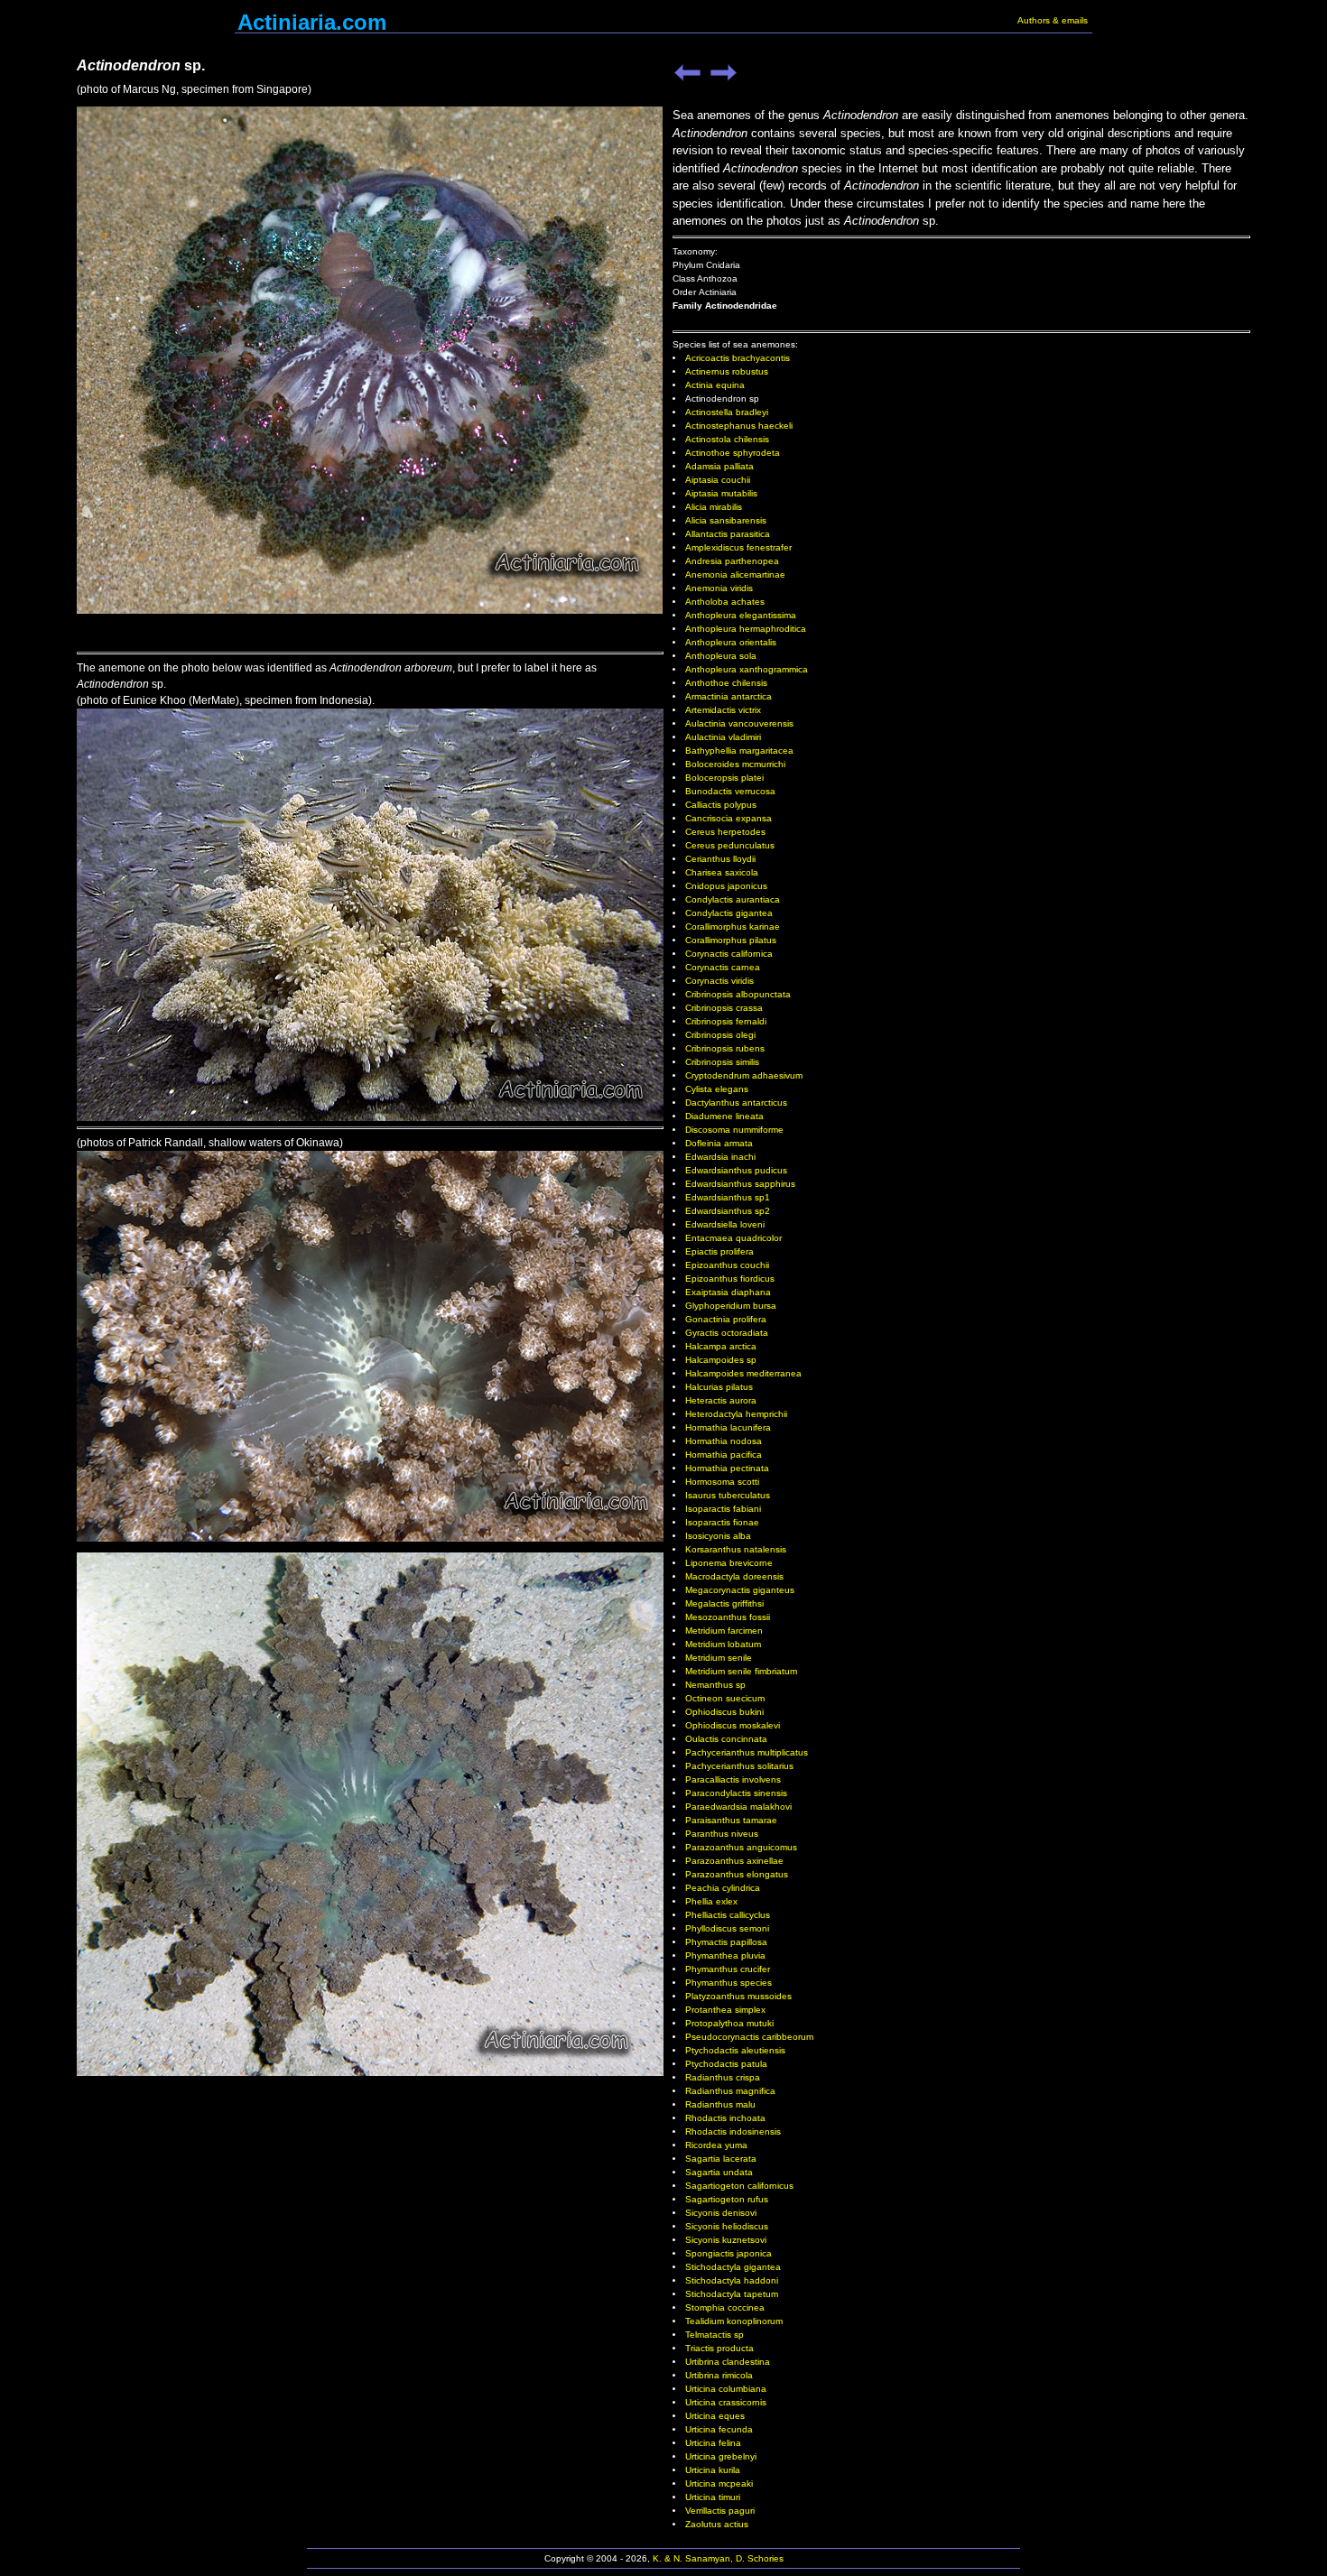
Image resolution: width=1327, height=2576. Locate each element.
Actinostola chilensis (727, 439)
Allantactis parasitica (728, 534)
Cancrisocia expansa (728, 818)
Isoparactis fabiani (723, 1509)
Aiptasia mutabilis (721, 493)
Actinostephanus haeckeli (739, 426)
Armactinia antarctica (728, 696)
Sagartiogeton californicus (739, 2186)
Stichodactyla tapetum (732, 2294)
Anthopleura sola (721, 656)
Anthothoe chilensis (726, 683)
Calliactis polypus (721, 805)
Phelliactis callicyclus (728, 1915)
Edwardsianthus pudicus (736, 1170)
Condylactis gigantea (729, 913)
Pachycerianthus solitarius (739, 1766)
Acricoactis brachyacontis (738, 358)
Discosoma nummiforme (734, 1130)
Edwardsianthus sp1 (728, 1197)
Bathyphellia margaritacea (739, 751)
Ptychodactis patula (726, 2064)
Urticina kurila (713, 2470)
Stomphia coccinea (725, 2307)
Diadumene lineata (724, 1116)
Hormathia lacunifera (728, 1427)
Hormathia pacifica (724, 1455)
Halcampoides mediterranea (743, 1373)
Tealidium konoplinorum (734, 2321)
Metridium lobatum (723, 1644)
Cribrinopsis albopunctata (738, 994)
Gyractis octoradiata (727, 1333)
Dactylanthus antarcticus (736, 1103)
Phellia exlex (711, 1901)
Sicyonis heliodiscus (727, 2226)
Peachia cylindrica (723, 1888)
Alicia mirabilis (714, 507)
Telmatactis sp (715, 2335)
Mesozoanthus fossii (728, 1617)
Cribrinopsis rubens (725, 1048)
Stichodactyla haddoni (732, 2280)
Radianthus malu (720, 2104)
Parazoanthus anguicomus (741, 1847)
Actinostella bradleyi (727, 412)
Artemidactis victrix (723, 710)
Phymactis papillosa (726, 1942)
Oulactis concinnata (726, 1739)
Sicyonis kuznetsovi (726, 2240)
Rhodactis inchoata (725, 2118)
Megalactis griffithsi (724, 1603)
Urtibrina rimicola (719, 2375)
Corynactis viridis (719, 981)
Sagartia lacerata (721, 2159)
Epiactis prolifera (719, 1251)
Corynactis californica (729, 954)
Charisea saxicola (722, 872)
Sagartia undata (719, 2172)
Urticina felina (713, 2443)
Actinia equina (715, 385)
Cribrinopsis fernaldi (726, 1021)
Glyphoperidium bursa (731, 1306)
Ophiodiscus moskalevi (733, 1725)
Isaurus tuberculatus (728, 1495)
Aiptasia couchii (718, 480)
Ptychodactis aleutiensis (735, 2050)
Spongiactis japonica (728, 2253)
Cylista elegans (717, 1089)
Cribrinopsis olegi (720, 1035)
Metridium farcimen (724, 1631)
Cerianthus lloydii (720, 859)
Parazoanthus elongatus (737, 1874)
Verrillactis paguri (720, 2511)
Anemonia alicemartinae (735, 575)
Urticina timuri (713, 2497)
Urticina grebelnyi (721, 2456)
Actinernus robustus (727, 371)
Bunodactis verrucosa (730, 791)
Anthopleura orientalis (731, 642)
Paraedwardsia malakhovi (738, 1807)
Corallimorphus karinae (733, 927)
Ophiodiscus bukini (724, 1712)
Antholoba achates (725, 602)
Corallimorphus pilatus (731, 940)
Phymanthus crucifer (728, 1969)
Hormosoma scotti (722, 1482)
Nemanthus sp (715, 1685)
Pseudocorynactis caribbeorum (749, 2037)
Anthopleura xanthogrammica (747, 669)
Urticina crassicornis (726, 2402)
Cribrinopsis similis (722, 1062)
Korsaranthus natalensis (736, 1549)
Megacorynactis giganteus (740, 1590)
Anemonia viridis (719, 588)
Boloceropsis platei (724, 778)
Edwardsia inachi (720, 1157)
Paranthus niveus (722, 1834)
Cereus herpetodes (725, 832)
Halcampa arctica (721, 1346)
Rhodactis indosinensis (733, 2131)
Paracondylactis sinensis (736, 1793)
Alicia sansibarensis (726, 520)
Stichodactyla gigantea (733, 2267)
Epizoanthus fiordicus (730, 1279)
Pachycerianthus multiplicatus (747, 1752)
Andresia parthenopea (732, 561)
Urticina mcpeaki (719, 2483)
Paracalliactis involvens (733, 1779)
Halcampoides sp (721, 1360)
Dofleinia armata (719, 1143)
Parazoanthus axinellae (734, 1861)
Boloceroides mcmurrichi (735, 764)
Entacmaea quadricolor (733, 1238)
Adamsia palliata (719, 466)
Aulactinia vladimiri (723, 737)
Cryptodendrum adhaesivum (744, 1075)
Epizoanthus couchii (727, 1265)
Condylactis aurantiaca (733, 899)
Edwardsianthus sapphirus (740, 1184)
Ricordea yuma (716, 2145)
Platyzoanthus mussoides (738, 1996)
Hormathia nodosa (724, 1441)
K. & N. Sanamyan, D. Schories (718, 2558)
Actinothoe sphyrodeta (733, 453)
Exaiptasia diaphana (728, 1292)
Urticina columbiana (726, 2389)
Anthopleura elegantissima (741, 615)
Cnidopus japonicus (726, 886)
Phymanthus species (728, 1983)
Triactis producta (719, 2348)
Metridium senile (719, 1658)
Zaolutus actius (717, 2524)
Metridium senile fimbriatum (741, 1671)
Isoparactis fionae (722, 1522)
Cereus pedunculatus (730, 845)
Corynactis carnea (723, 967)
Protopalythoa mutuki (729, 2023)
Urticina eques (715, 2416)
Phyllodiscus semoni (727, 1928)
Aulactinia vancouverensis (739, 723)
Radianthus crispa (723, 2077)
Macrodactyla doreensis (734, 1576)
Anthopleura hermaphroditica (746, 629)
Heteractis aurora (721, 1400)
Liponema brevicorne (729, 1563)
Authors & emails (1053, 20)
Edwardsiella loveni (725, 1224)
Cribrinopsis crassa (724, 1008)
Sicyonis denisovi (721, 2213)
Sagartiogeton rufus (727, 2199)
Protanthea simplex (725, 2010)
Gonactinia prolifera (726, 1319)
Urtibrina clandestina (728, 2362)
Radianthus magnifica (730, 2091)
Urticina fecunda (719, 2429)
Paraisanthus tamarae (731, 1820)
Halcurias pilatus (719, 1387)
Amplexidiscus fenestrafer (738, 547)
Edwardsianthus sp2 (728, 1211)
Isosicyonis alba (718, 1536)
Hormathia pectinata (727, 1468)
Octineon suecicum (725, 1698)
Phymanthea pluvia (725, 1955)
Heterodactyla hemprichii (736, 1414)
